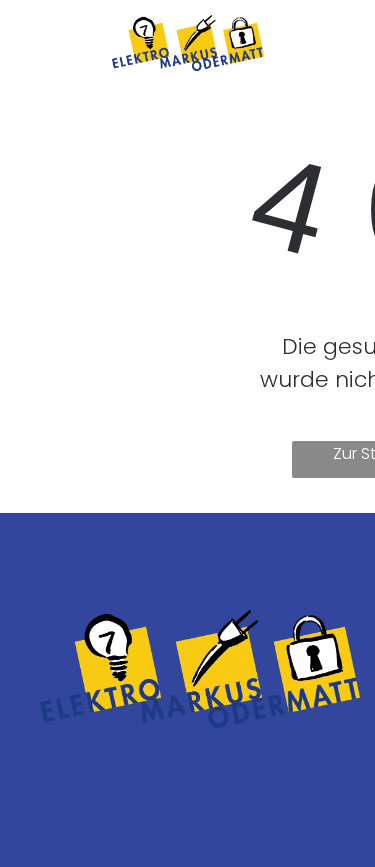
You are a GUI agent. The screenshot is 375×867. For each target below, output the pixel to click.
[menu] (345, 37)
